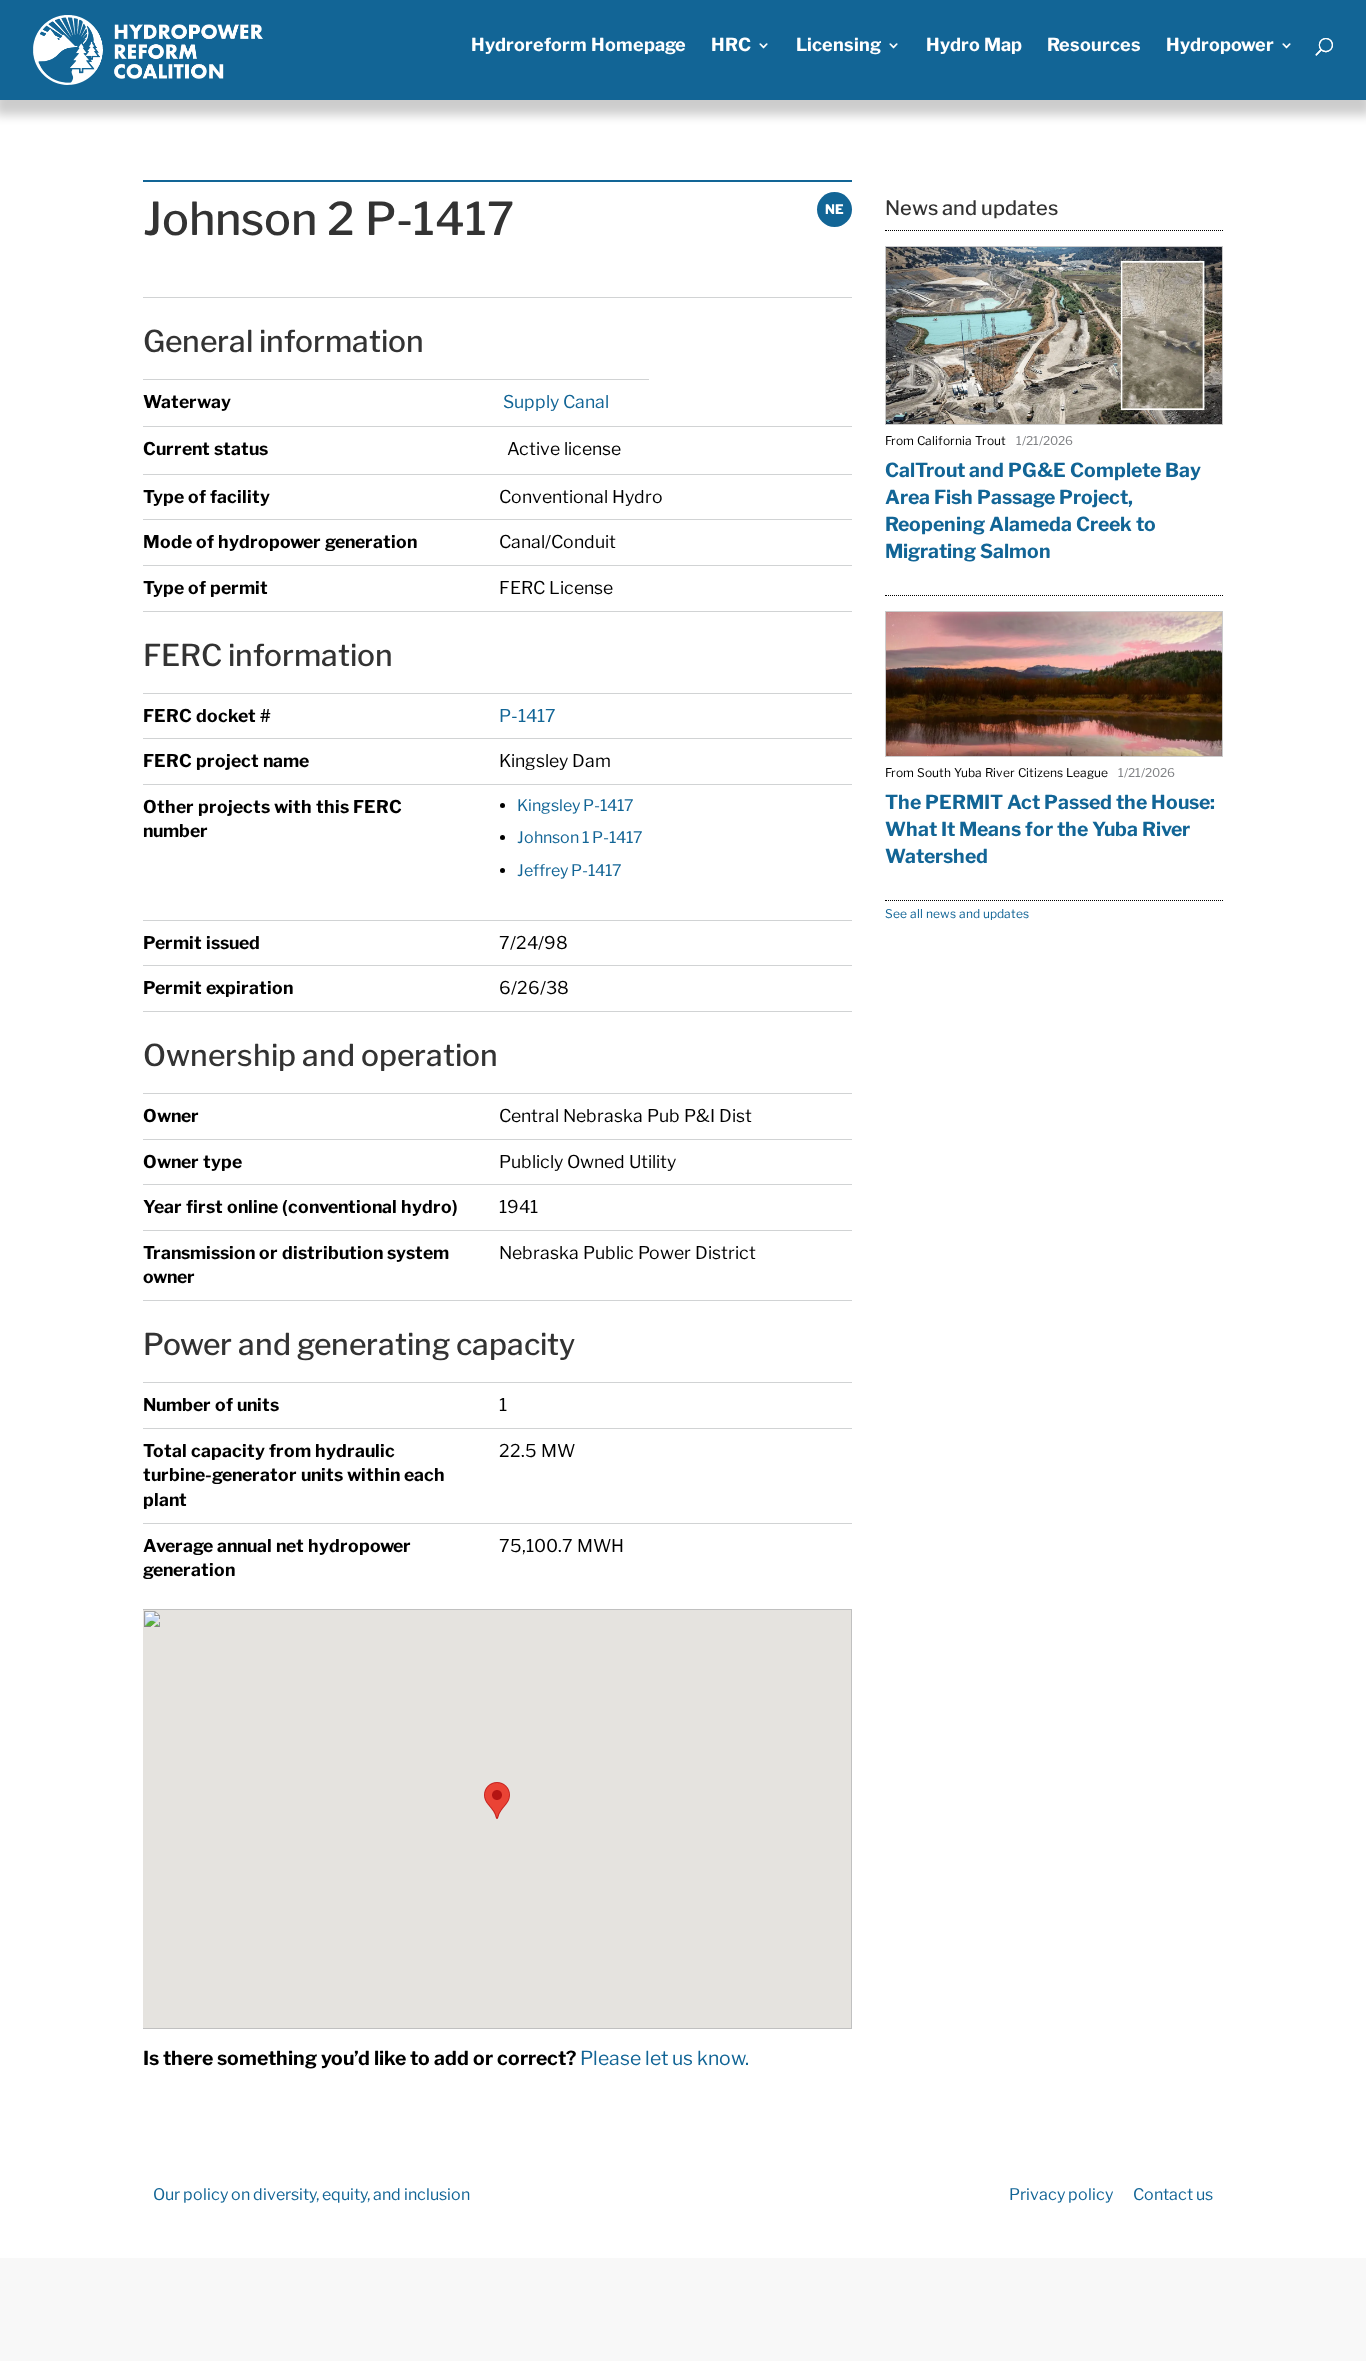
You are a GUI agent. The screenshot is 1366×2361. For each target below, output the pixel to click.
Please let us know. (664, 2058)
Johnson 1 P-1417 (580, 837)
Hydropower (1220, 46)
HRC (731, 46)
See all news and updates (957, 913)
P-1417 (527, 715)
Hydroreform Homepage (578, 46)
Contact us (1173, 2194)
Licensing (838, 46)
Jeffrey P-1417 (569, 870)
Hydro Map (974, 46)
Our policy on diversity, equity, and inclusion (311, 2194)
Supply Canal (554, 401)
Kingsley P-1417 (575, 805)
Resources (1094, 46)
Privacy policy (1061, 2194)
